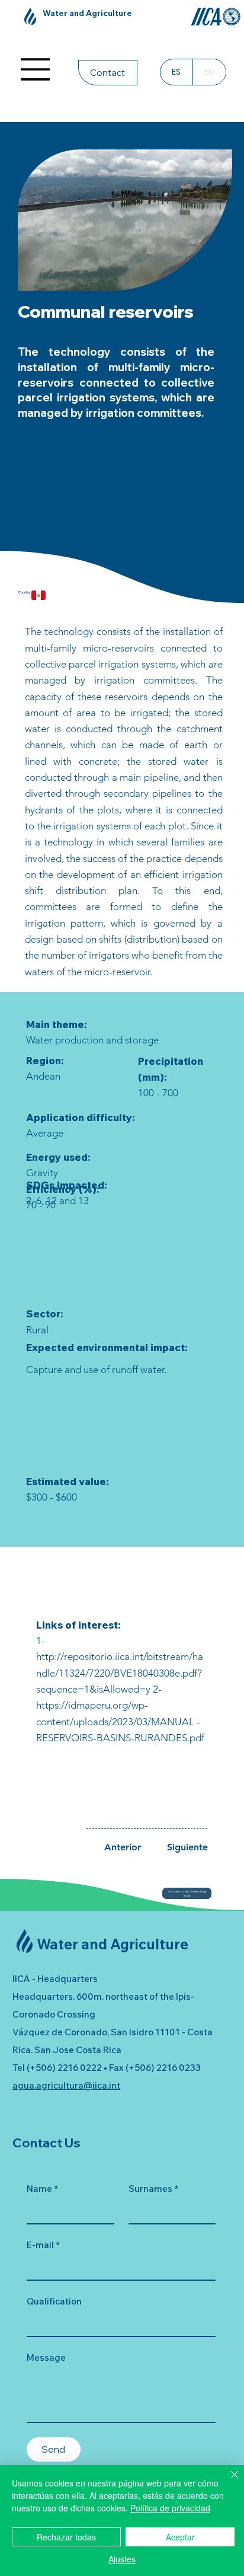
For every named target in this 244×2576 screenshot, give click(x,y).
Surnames (153, 2189)
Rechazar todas (66, 2537)
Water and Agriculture (87, 13)
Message (46, 2358)
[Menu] (36, 69)
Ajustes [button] (122, 2559)
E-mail (43, 2245)
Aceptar (180, 2537)
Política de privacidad (170, 2508)
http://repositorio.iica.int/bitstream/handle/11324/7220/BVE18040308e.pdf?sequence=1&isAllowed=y (120, 1673)
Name (42, 2189)
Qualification (54, 2301)
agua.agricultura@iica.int (66, 2085)
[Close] (227, 2482)
